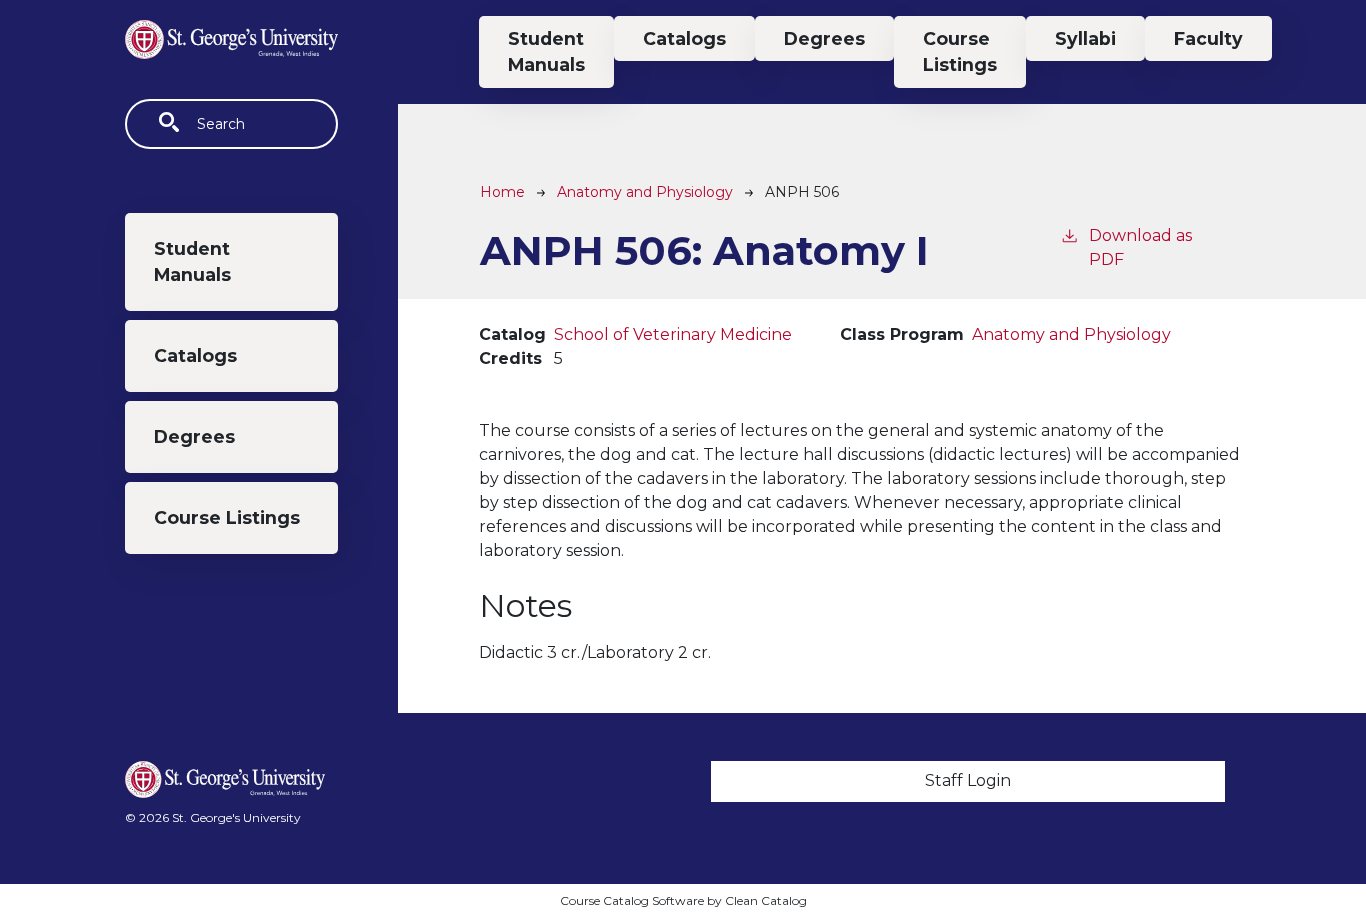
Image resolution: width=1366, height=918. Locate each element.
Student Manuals (192, 261)
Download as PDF (1140, 247)
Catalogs (195, 355)
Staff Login (968, 780)
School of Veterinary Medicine (673, 334)
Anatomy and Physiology (645, 192)
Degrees (194, 436)
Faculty (1208, 38)
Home (502, 192)
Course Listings (227, 517)
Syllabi (1085, 38)
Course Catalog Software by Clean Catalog (683, 900)
